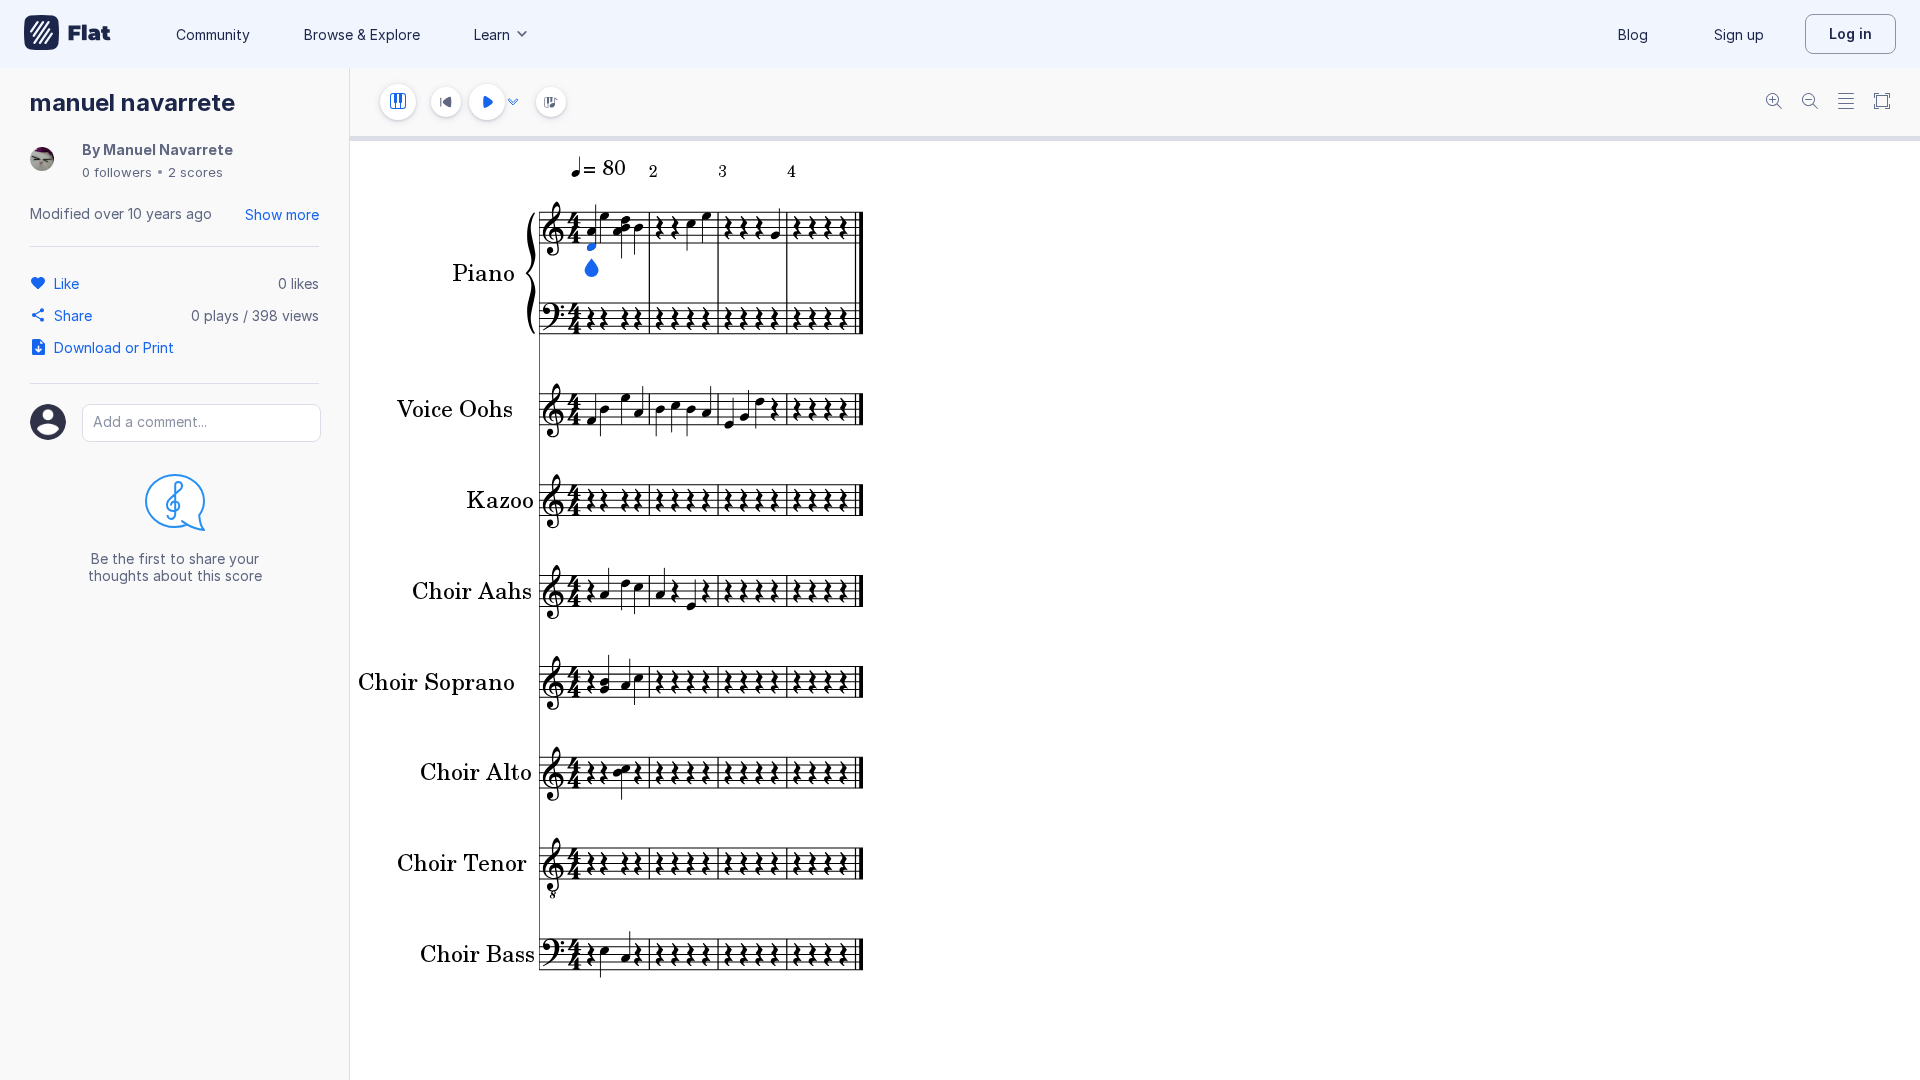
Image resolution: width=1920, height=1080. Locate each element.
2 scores (195, 172)
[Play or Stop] (487, 102)
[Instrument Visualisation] (551, 102)
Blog (1633, 34)
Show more (282, 214)
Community (213, 34)
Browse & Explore (362, 34)
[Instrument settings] (398, 102)
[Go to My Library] (67, 34)
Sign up (1739, 34)
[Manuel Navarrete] (42, 160)
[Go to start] (446, 102)
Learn (492, 34)
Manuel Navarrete (168, 149)
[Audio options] (513, 102)
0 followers (117, 172)
